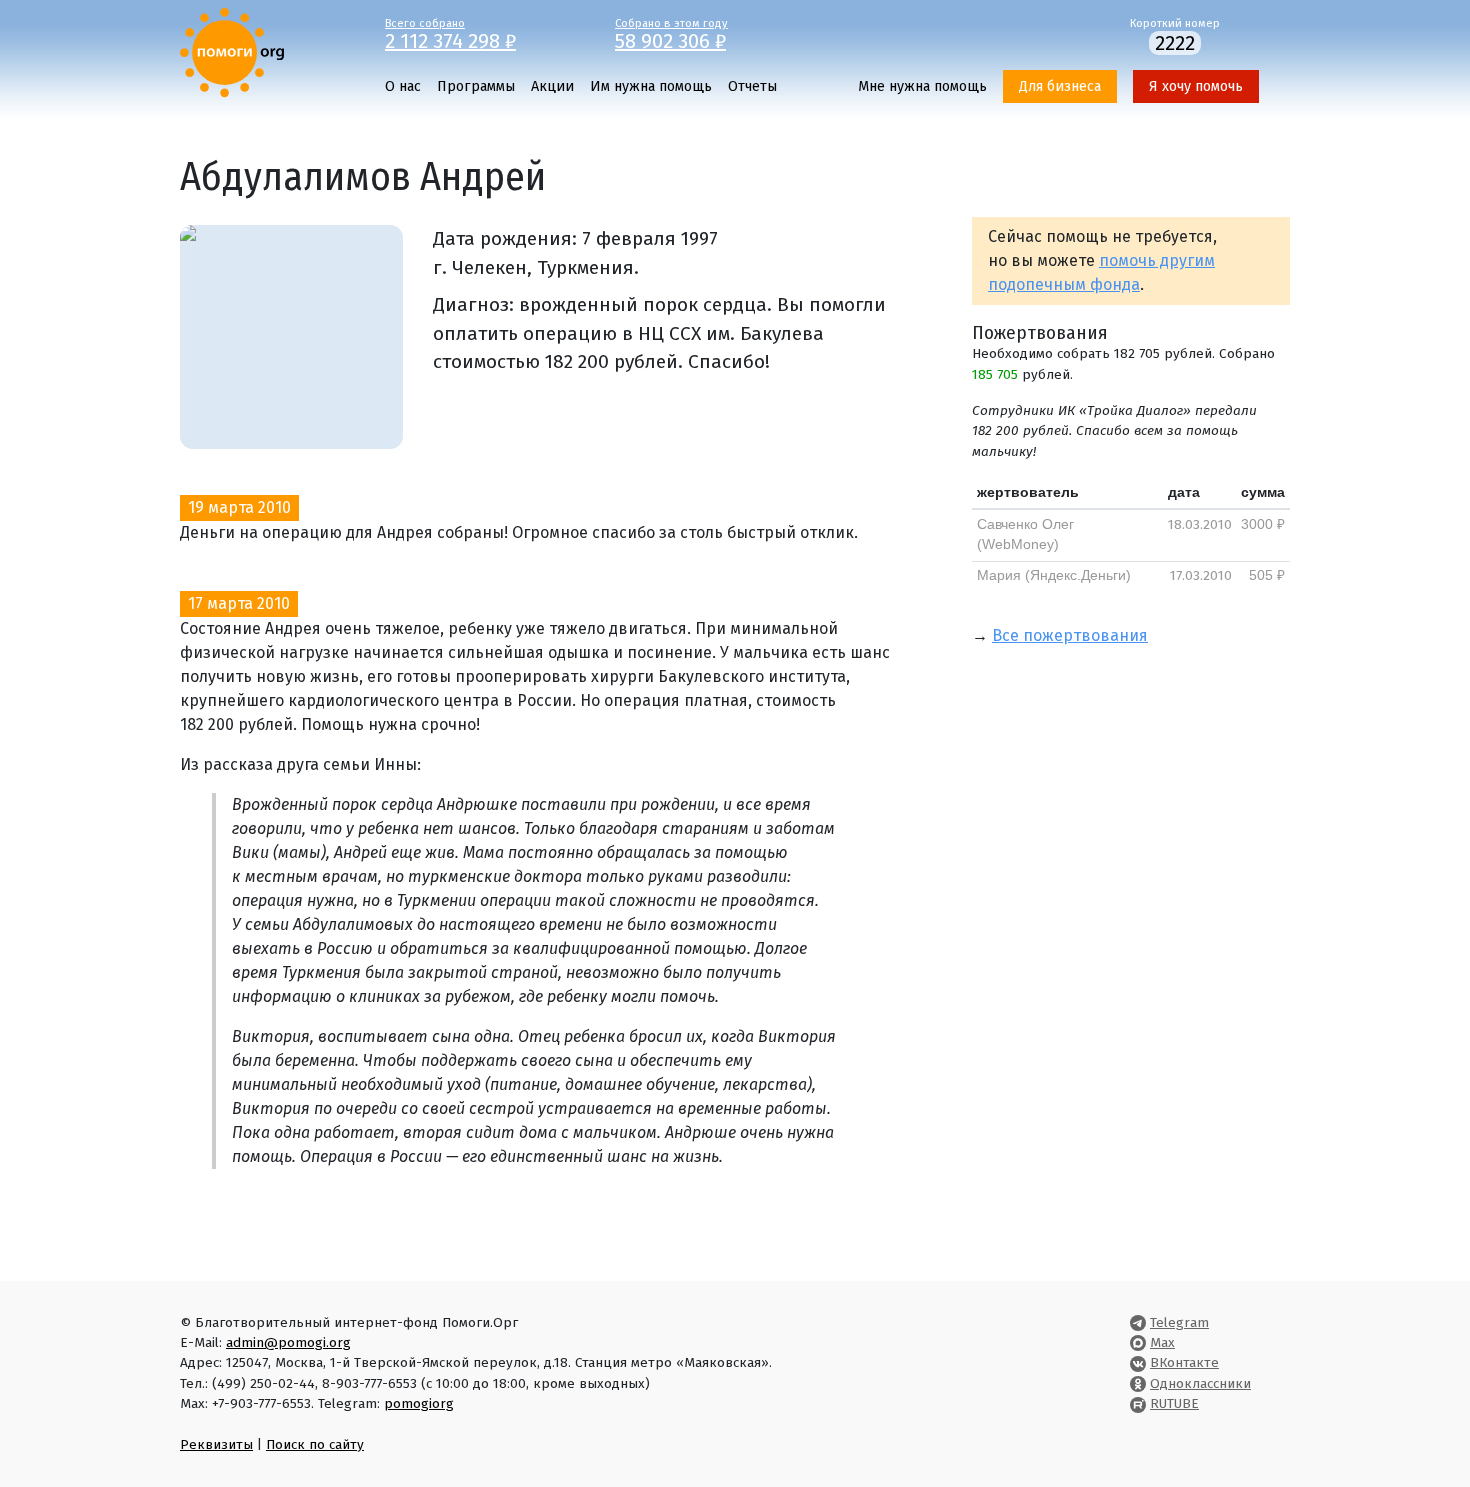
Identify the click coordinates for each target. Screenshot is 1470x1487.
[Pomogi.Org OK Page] (1138, 1383)
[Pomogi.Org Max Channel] (1138, 1342)
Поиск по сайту (315, 1444)
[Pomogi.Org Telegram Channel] (1138, 1322)
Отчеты (752, 86)
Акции (552, 86)
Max (1162, 1342)
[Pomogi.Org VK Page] (1138, 1362)
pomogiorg (419, 1403)
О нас (403, 86)
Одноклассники (1200, 1383)
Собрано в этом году (671, 33)
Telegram (1179, 1322)
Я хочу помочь (1196, 86)
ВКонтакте (1184, 1362)
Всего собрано (450, 33)
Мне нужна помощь (922, 86)
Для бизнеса (1060, 86)
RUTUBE (1174, 1403)
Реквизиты (216, 1444)
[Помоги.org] (232, 51)
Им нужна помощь (651, 86)
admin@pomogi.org (288, 1342)
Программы (476, 86)
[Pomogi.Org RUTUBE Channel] (1138, 1403)
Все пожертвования (1070, 635)
